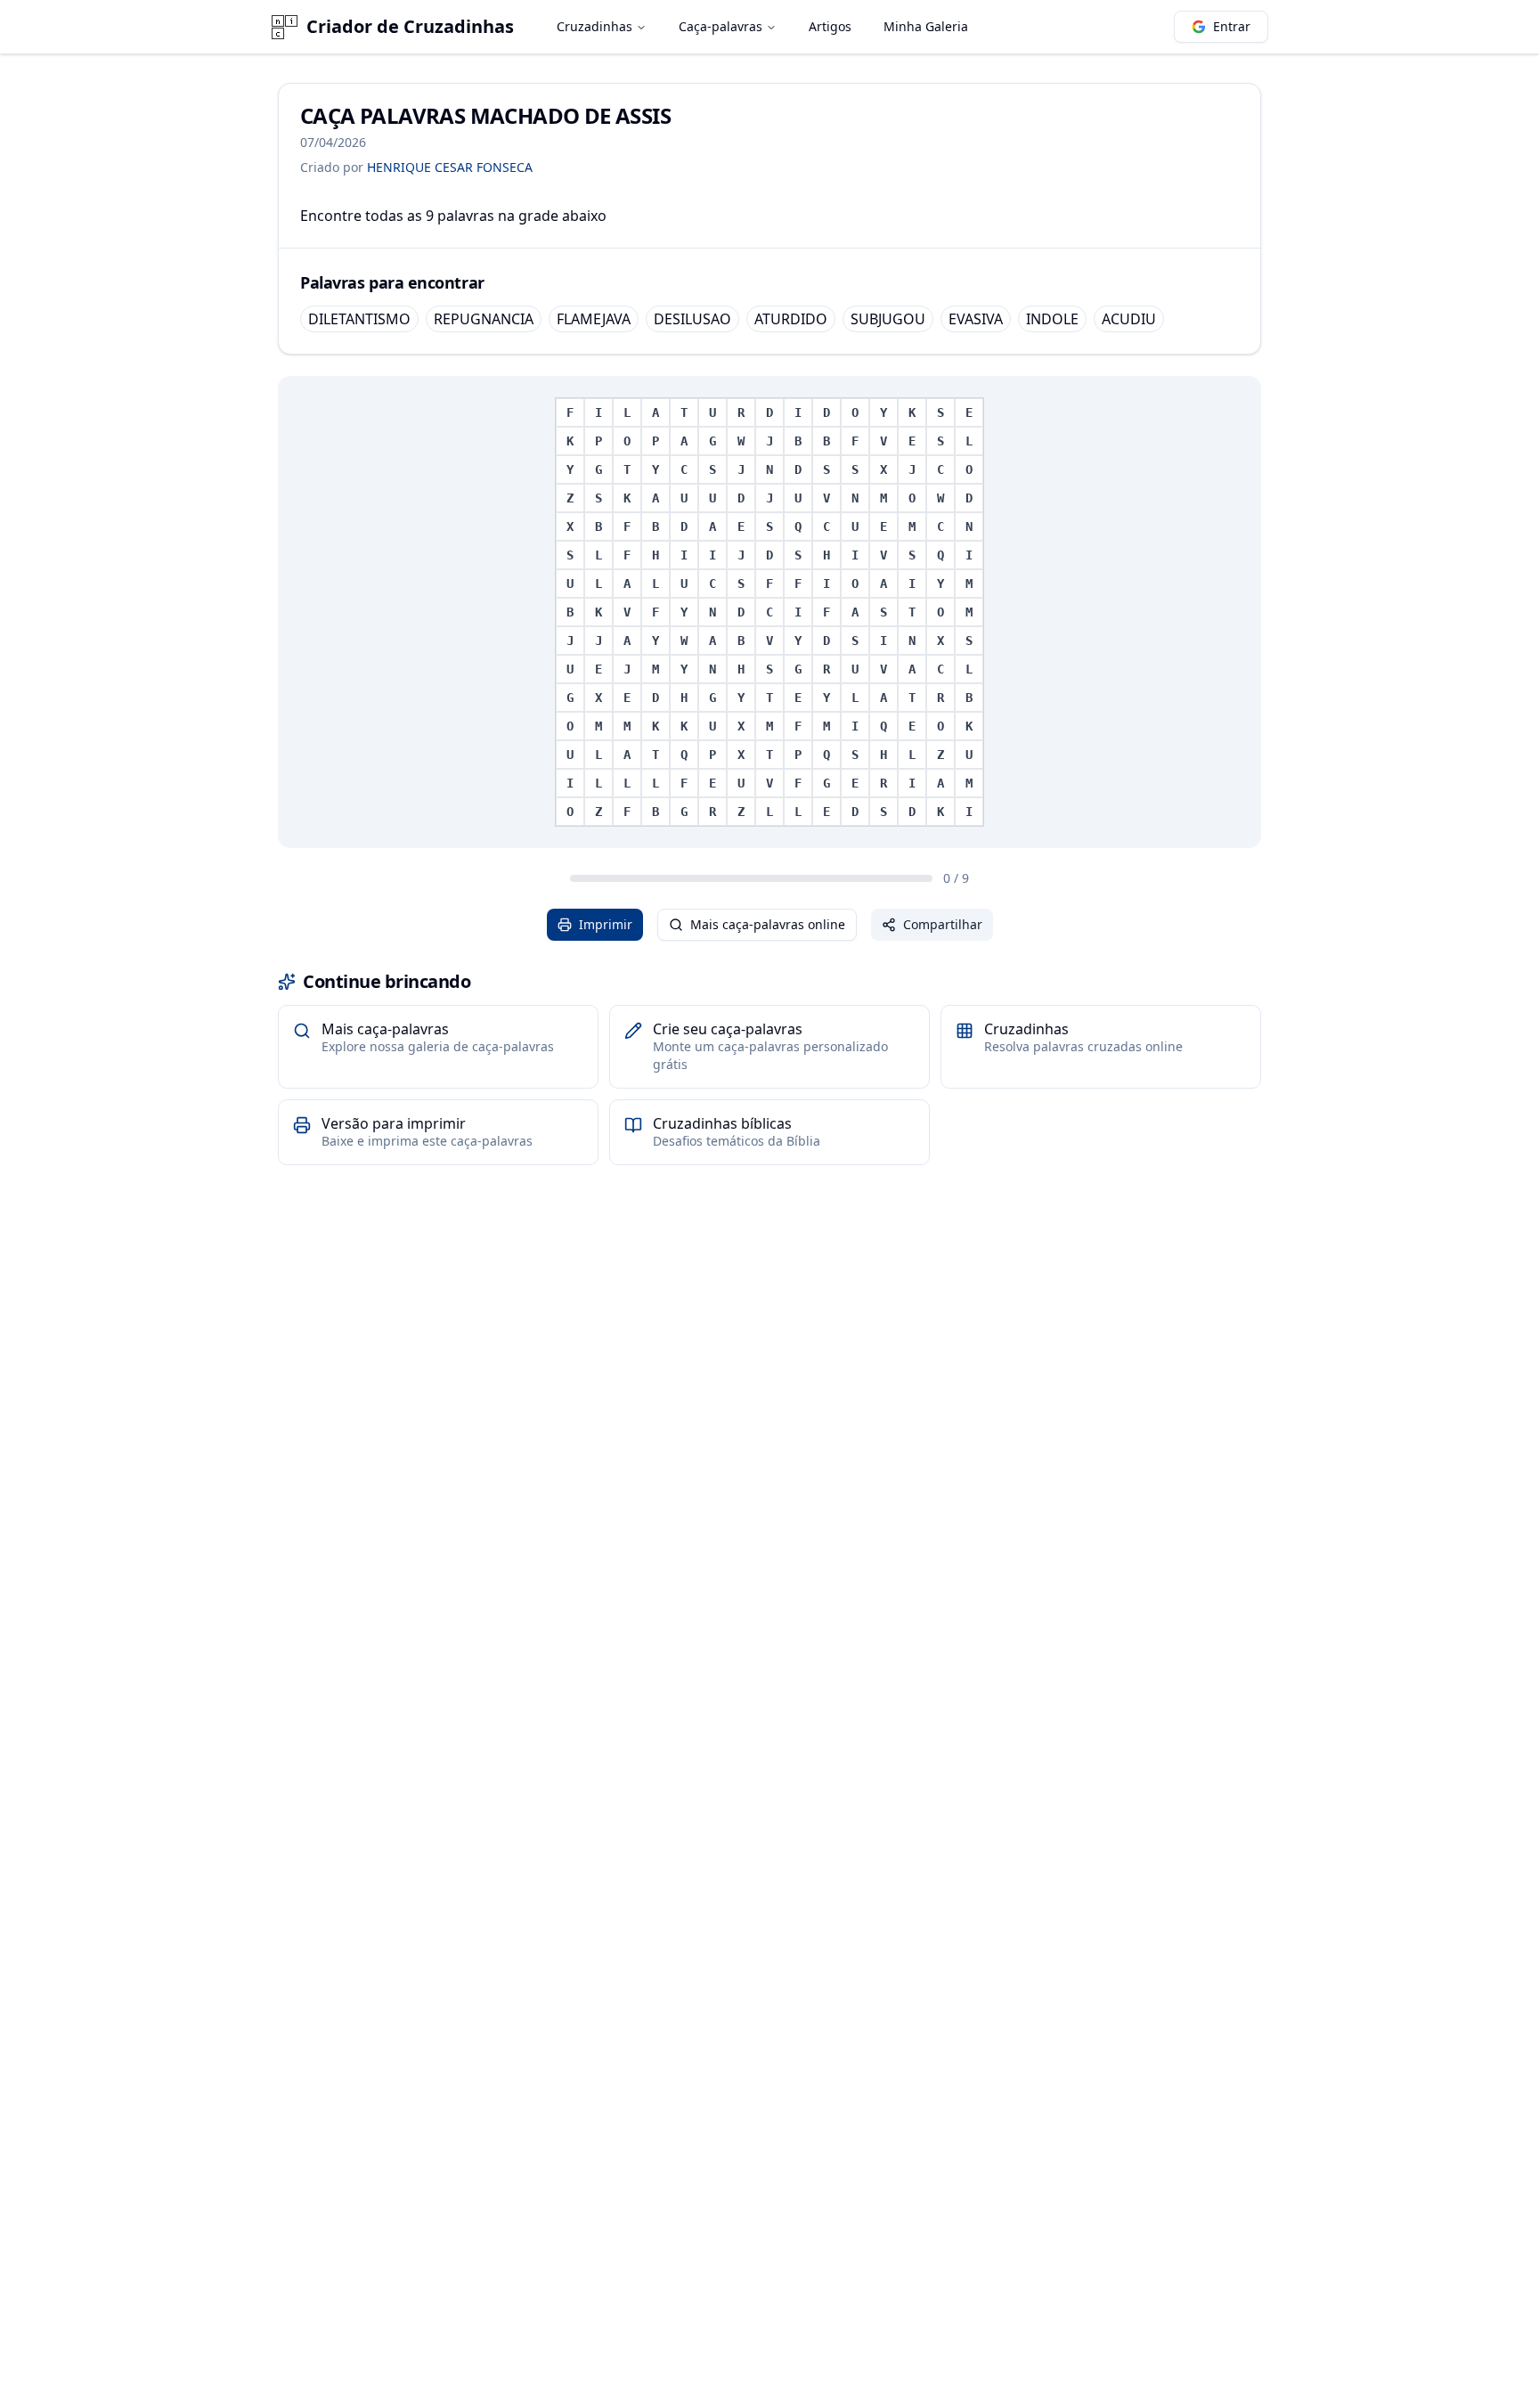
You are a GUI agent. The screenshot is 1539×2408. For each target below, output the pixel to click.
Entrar (1232, 26)
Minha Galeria (926, 26)
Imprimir (606, 924)
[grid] (769, 612)
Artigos (830, 26)
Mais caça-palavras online (768, 924)
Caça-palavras (721, 26)
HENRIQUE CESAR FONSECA (450, 167)
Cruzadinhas (594, 26)
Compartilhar (943, 924)
